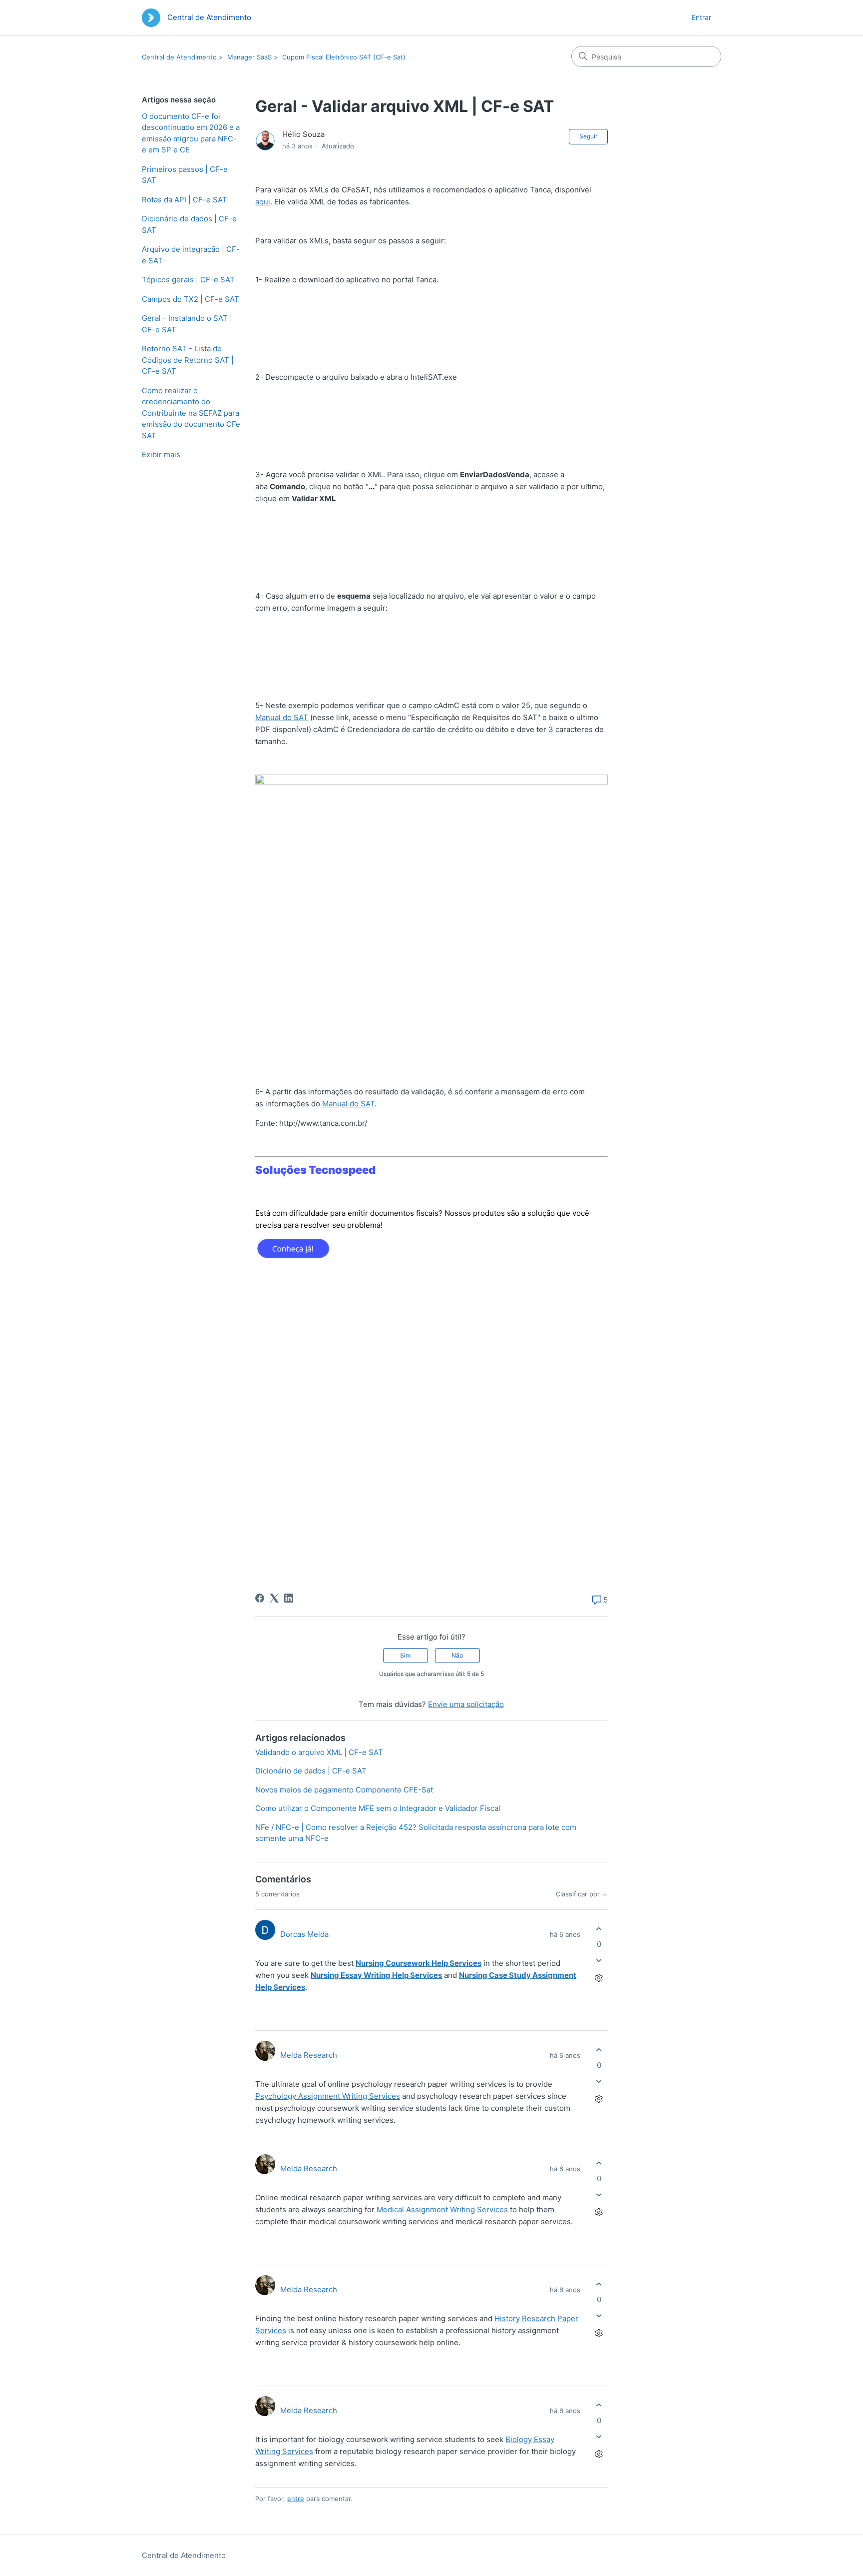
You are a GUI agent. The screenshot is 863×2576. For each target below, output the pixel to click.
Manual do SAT (282, 717)
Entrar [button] (701, 17)
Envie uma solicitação (466, 1704)
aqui (263, 202)
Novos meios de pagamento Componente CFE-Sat (344, 1790)
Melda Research (309, 2055)
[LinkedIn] (289, 1598)
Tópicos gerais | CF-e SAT (188, 280)
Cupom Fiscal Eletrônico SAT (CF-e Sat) (344, 57)
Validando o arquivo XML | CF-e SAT (319, 1752)
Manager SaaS (249, 57)
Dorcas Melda (304, 1934)
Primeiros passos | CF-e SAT (185, 175)
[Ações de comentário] (599, 1978)
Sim (405, 1655)
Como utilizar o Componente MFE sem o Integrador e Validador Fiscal (378, 1808)
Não (457, 1655)
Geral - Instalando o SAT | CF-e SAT (187, 324)
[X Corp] (274, 1598)
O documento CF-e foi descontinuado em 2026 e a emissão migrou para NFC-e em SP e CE (191, 133)
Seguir (588, 136)
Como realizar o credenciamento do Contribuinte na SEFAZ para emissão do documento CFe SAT (191, 413)
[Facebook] (260, 1598)
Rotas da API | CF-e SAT (185, 200)
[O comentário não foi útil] (599, 1961)
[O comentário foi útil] (599, 1929)
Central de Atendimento (179, 57)
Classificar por (579, 1894)
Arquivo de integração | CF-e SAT (191, 255)
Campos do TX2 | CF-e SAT (191, 299)
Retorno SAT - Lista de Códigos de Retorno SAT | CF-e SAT (188, 360)
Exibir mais (161, 454)
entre (296, 2499)
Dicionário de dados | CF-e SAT (189, 224)
